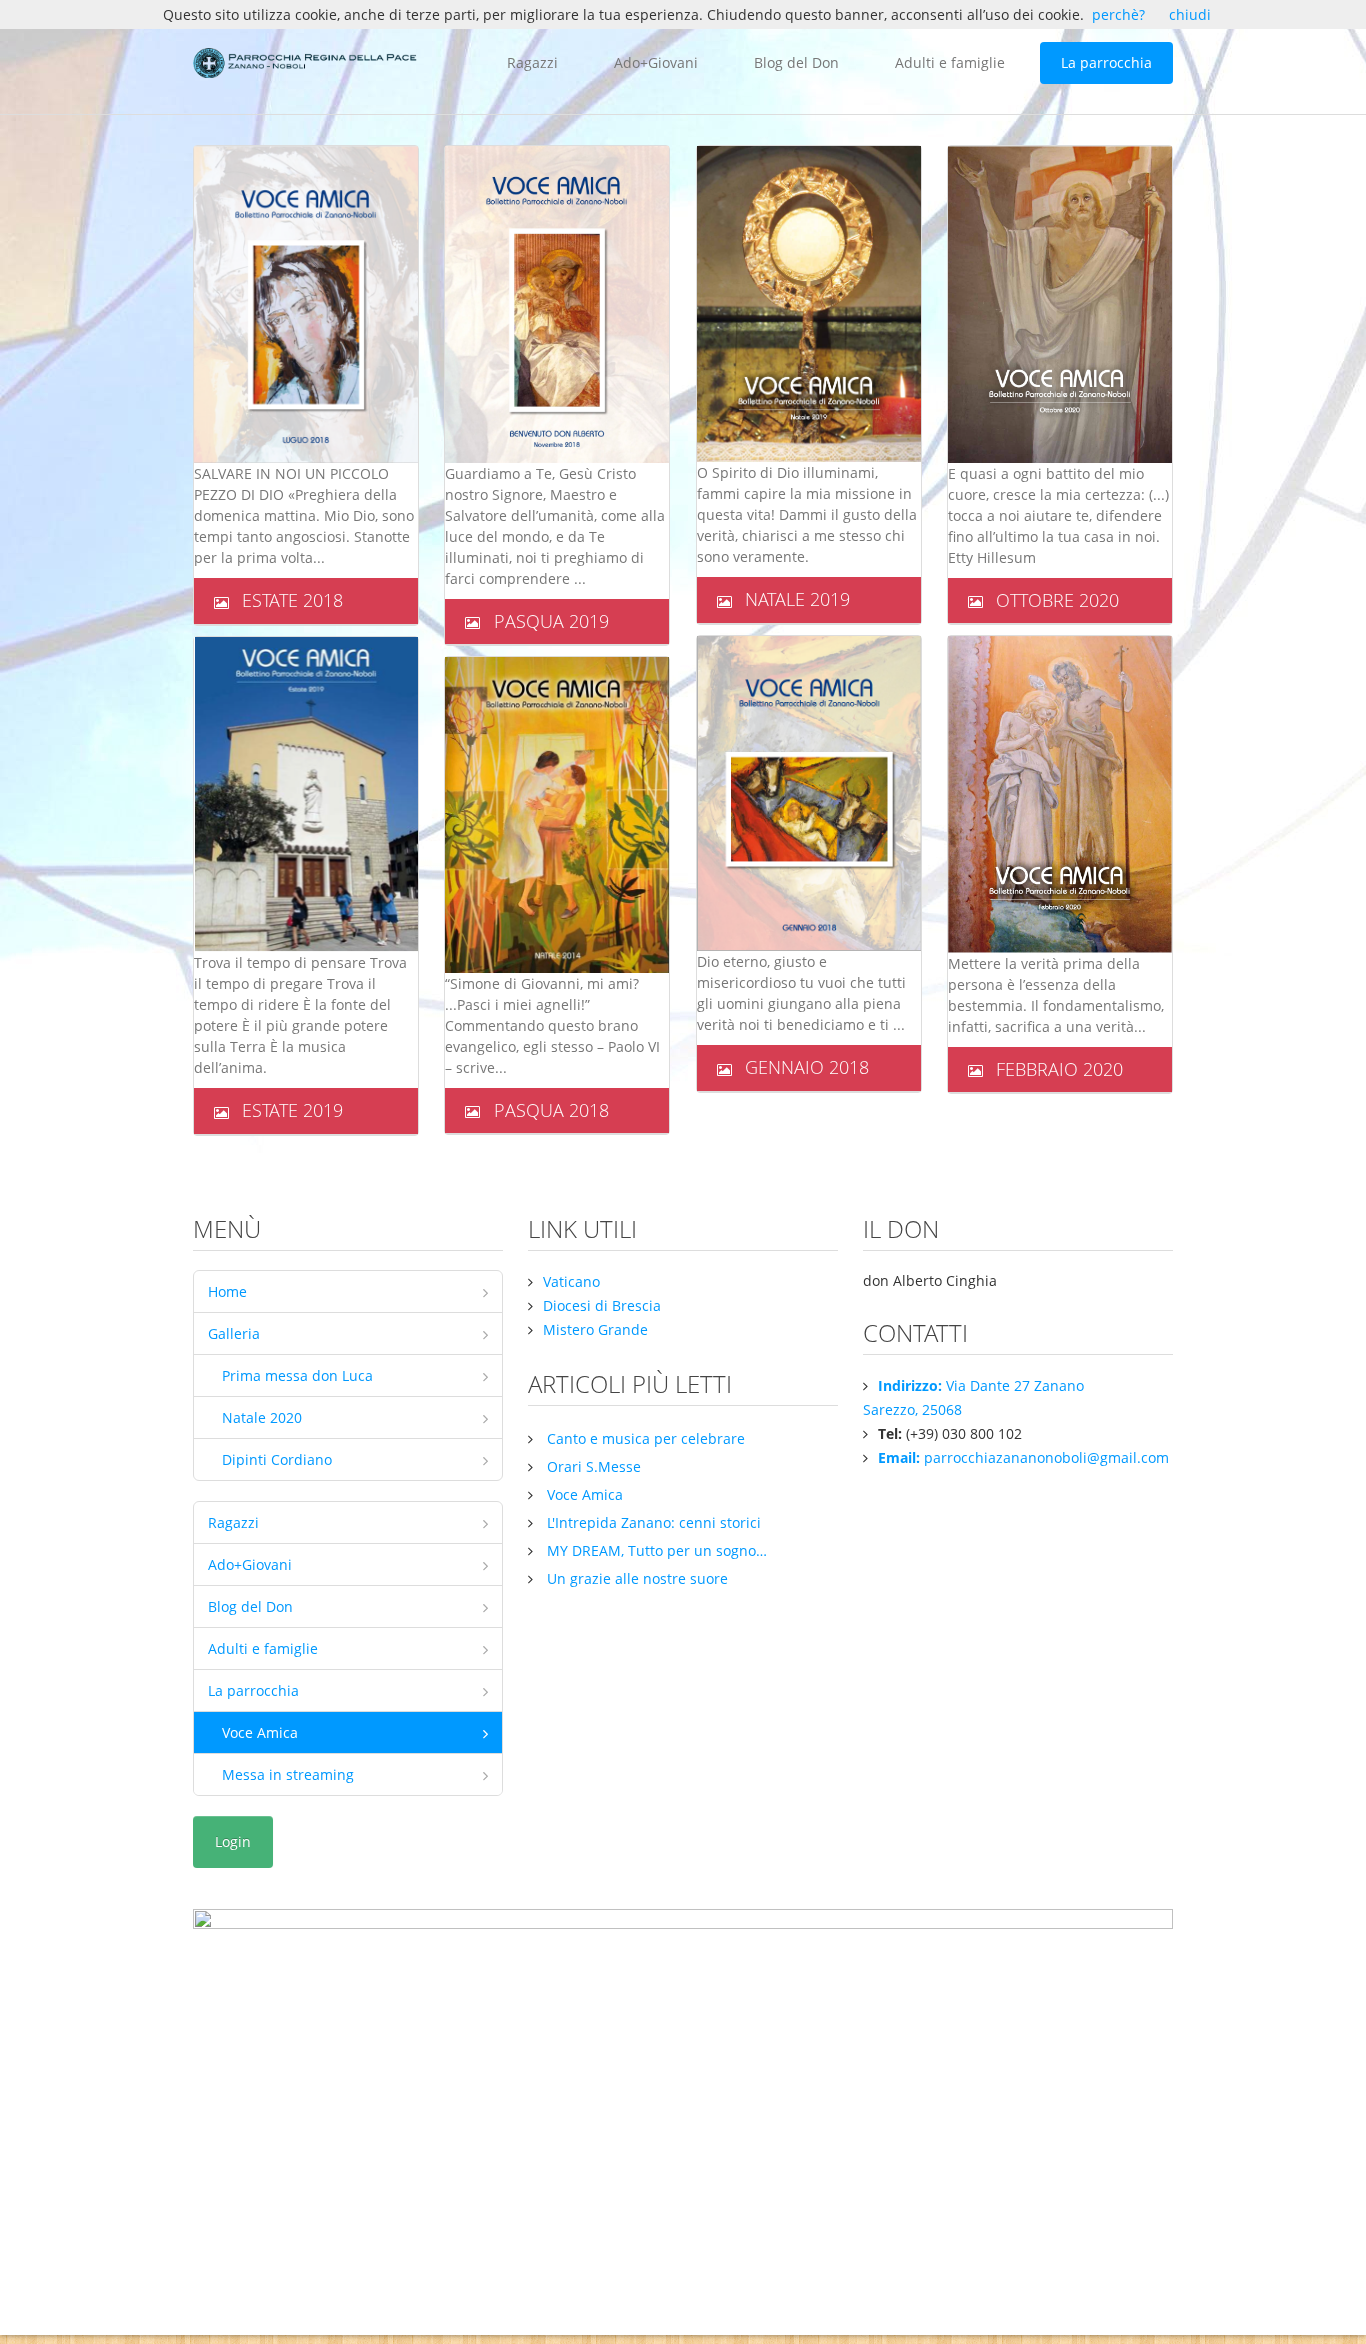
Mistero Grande (595, 1329)
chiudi (1190, 14)
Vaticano (571, 1281)
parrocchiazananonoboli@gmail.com (1023, 1457)
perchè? (1118, 14)
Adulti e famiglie (950, 62)
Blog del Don (796, 62)
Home (227, 1291)
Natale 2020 (262, 1417)
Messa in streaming (288, 1774)
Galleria (234, 1333)
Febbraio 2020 (1059, 1069)
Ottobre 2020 (1057, 600)
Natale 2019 (797, 599)
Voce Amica (260, 1732)
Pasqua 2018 (551, 1110)
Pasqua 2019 (551, 621)
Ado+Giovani (656, 62)
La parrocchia (1106, 62)
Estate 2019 (292, 1110)
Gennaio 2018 (807, 1067)
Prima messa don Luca (297, 1375)
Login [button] (233, 1841)
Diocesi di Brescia (602, 1305)
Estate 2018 (292, 600)
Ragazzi (532, 62)
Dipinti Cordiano (277, 1459)
